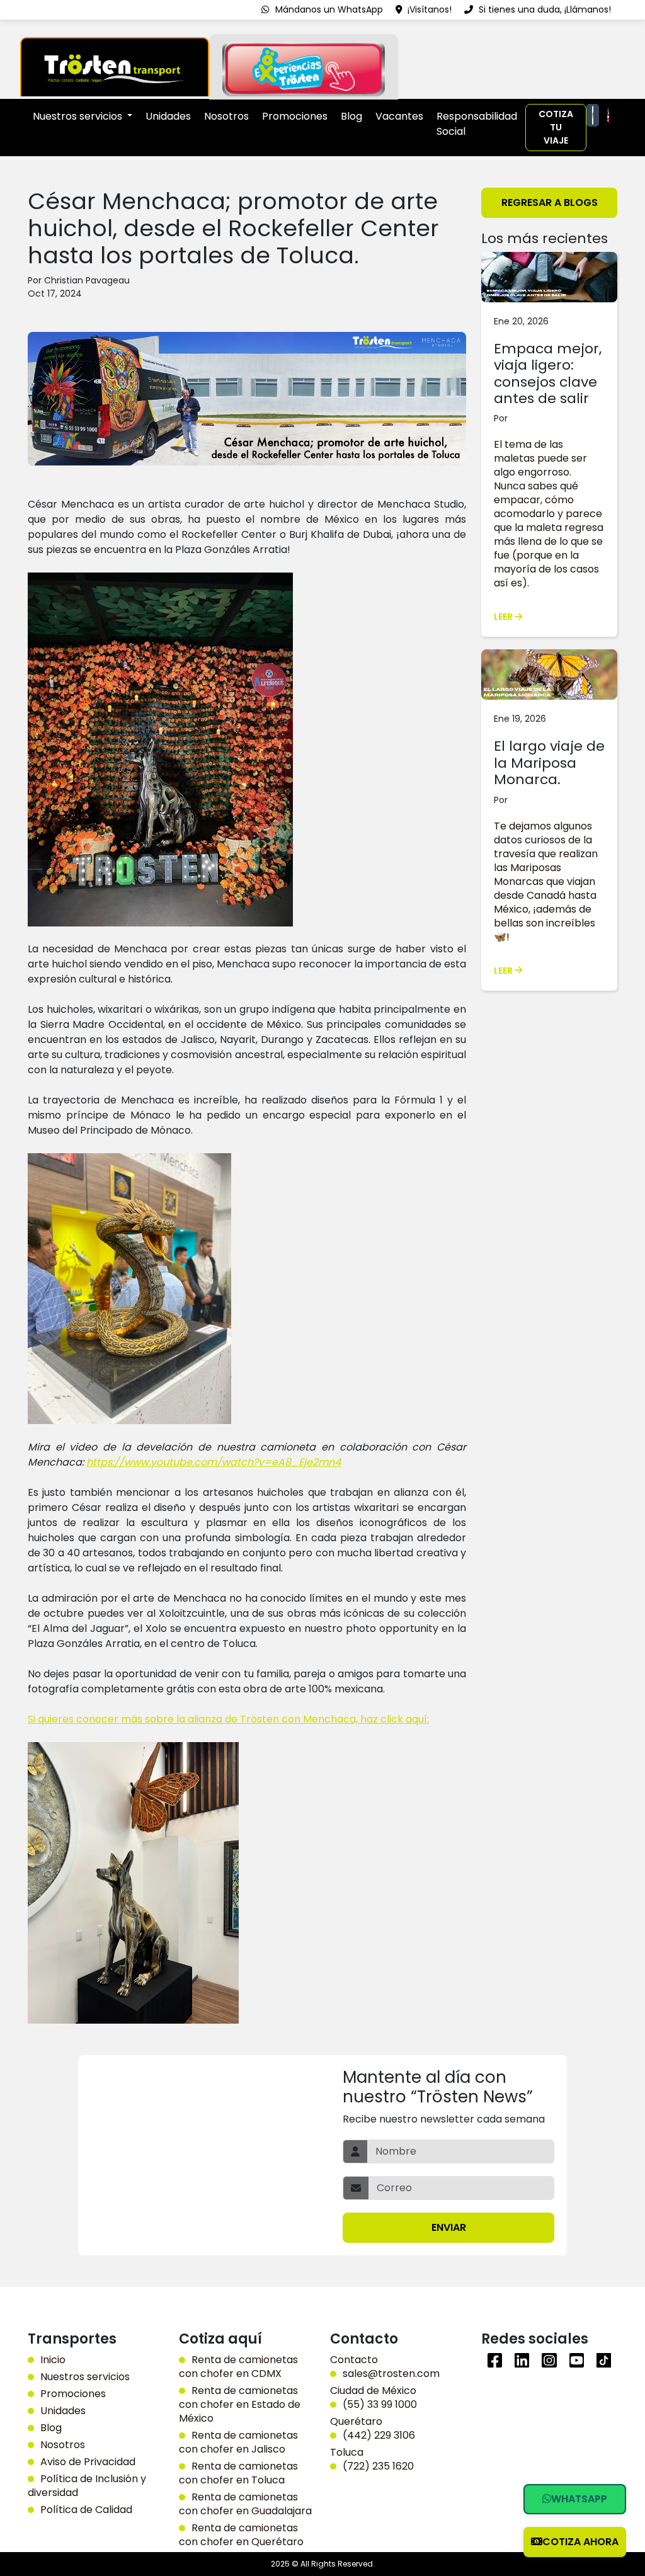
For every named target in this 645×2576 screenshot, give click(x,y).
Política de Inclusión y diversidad (87, 2486)
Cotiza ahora (580, 2542)
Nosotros (226, 116)
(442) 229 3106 (379, 2436)
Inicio (53, 2360)
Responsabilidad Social (477, 124)
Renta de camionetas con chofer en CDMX (238, 2367)
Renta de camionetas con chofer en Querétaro (241, 2535)
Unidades (168, 116)
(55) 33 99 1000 (380, 2405)
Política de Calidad (86, 2510)
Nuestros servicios (85, 2377)
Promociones (295, 116)
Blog (351, 116)
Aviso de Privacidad (88, 2462)
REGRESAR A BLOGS (550, 202)
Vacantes (399, 116)
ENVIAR (449, 2227)
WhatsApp (579, 2499)
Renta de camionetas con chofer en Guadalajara (245, 2504)
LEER (504, 617)
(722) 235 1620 (378, 2466)
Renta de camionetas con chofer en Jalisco (238, 2442)
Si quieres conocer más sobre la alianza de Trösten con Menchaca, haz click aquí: (228, 1719)
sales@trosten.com (391, 2374)
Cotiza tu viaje (556, 127)
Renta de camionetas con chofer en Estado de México (240, 2405)
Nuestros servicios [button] (79, 116)
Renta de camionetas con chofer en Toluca (238, 2473)
